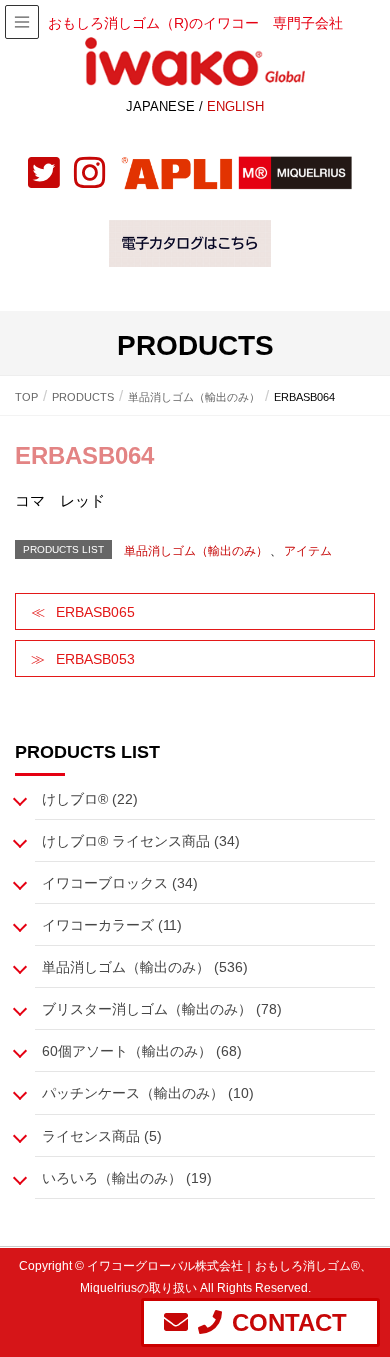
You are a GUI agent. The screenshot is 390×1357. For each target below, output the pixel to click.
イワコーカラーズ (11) (112, 925)
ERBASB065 (95, 612)
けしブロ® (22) (90, 799)
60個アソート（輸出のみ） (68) (142, 1051)
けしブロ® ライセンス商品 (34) (141, 841)
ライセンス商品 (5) (102, 1136)
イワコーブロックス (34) (120, 883)
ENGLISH (235, 106)
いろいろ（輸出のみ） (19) (127, 1178)
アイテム (308, 551)
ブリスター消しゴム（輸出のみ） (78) (162, 1009)
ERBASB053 (95, 659)
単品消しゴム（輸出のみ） (196, 551)
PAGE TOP (381, 1292)
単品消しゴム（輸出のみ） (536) (145, 967)
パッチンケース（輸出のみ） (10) (148, 1093)
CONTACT (289, 1322)
